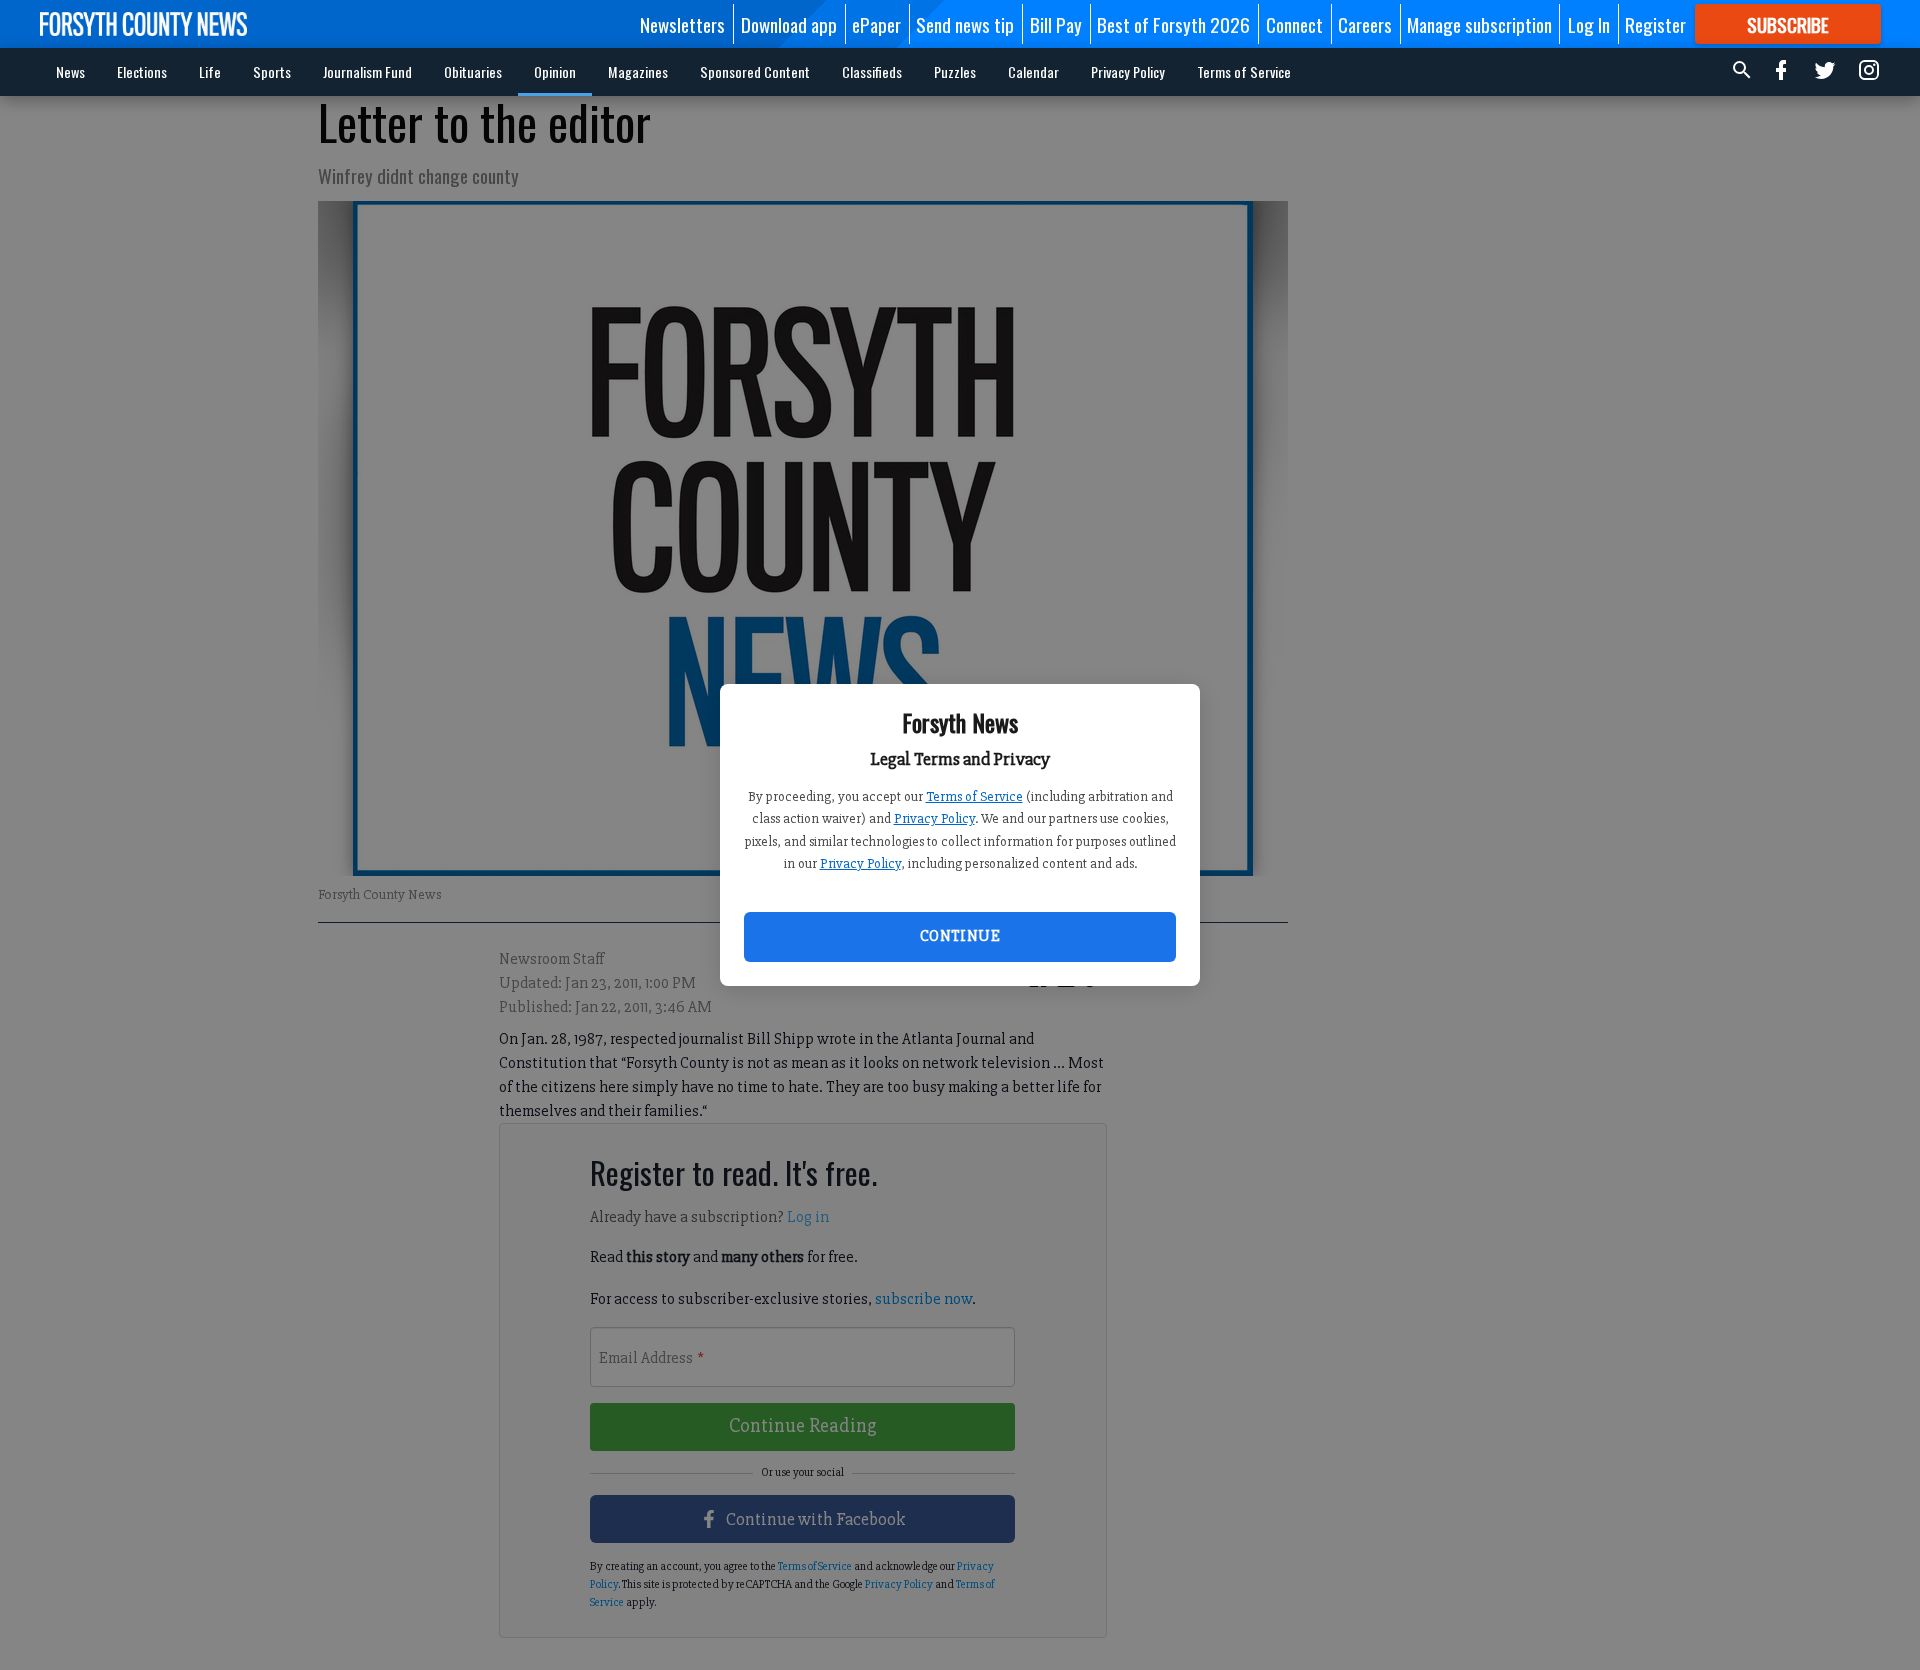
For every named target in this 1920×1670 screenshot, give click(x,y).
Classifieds (872, 71)
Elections (142, 71)
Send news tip (965, 24)
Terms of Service (974, 796)
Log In (1589, 24)
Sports (272, 71)
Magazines (638, 71)
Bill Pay (1056, 24)
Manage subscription (1479, 24)
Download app (789, 24)
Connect (1294, 24)
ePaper (876, 24)
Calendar (1033, 71)
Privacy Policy (934, 818)
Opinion (555, 71)
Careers (1365, 24)
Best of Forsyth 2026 (1173, 24)
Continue (960, 936)
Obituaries (473, 71)
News (70, 71)
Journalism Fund (367, 71)
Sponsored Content (755, 71)
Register (1655, 24)
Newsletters (682, 24)
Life (210, 71)
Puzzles (955, 71)
